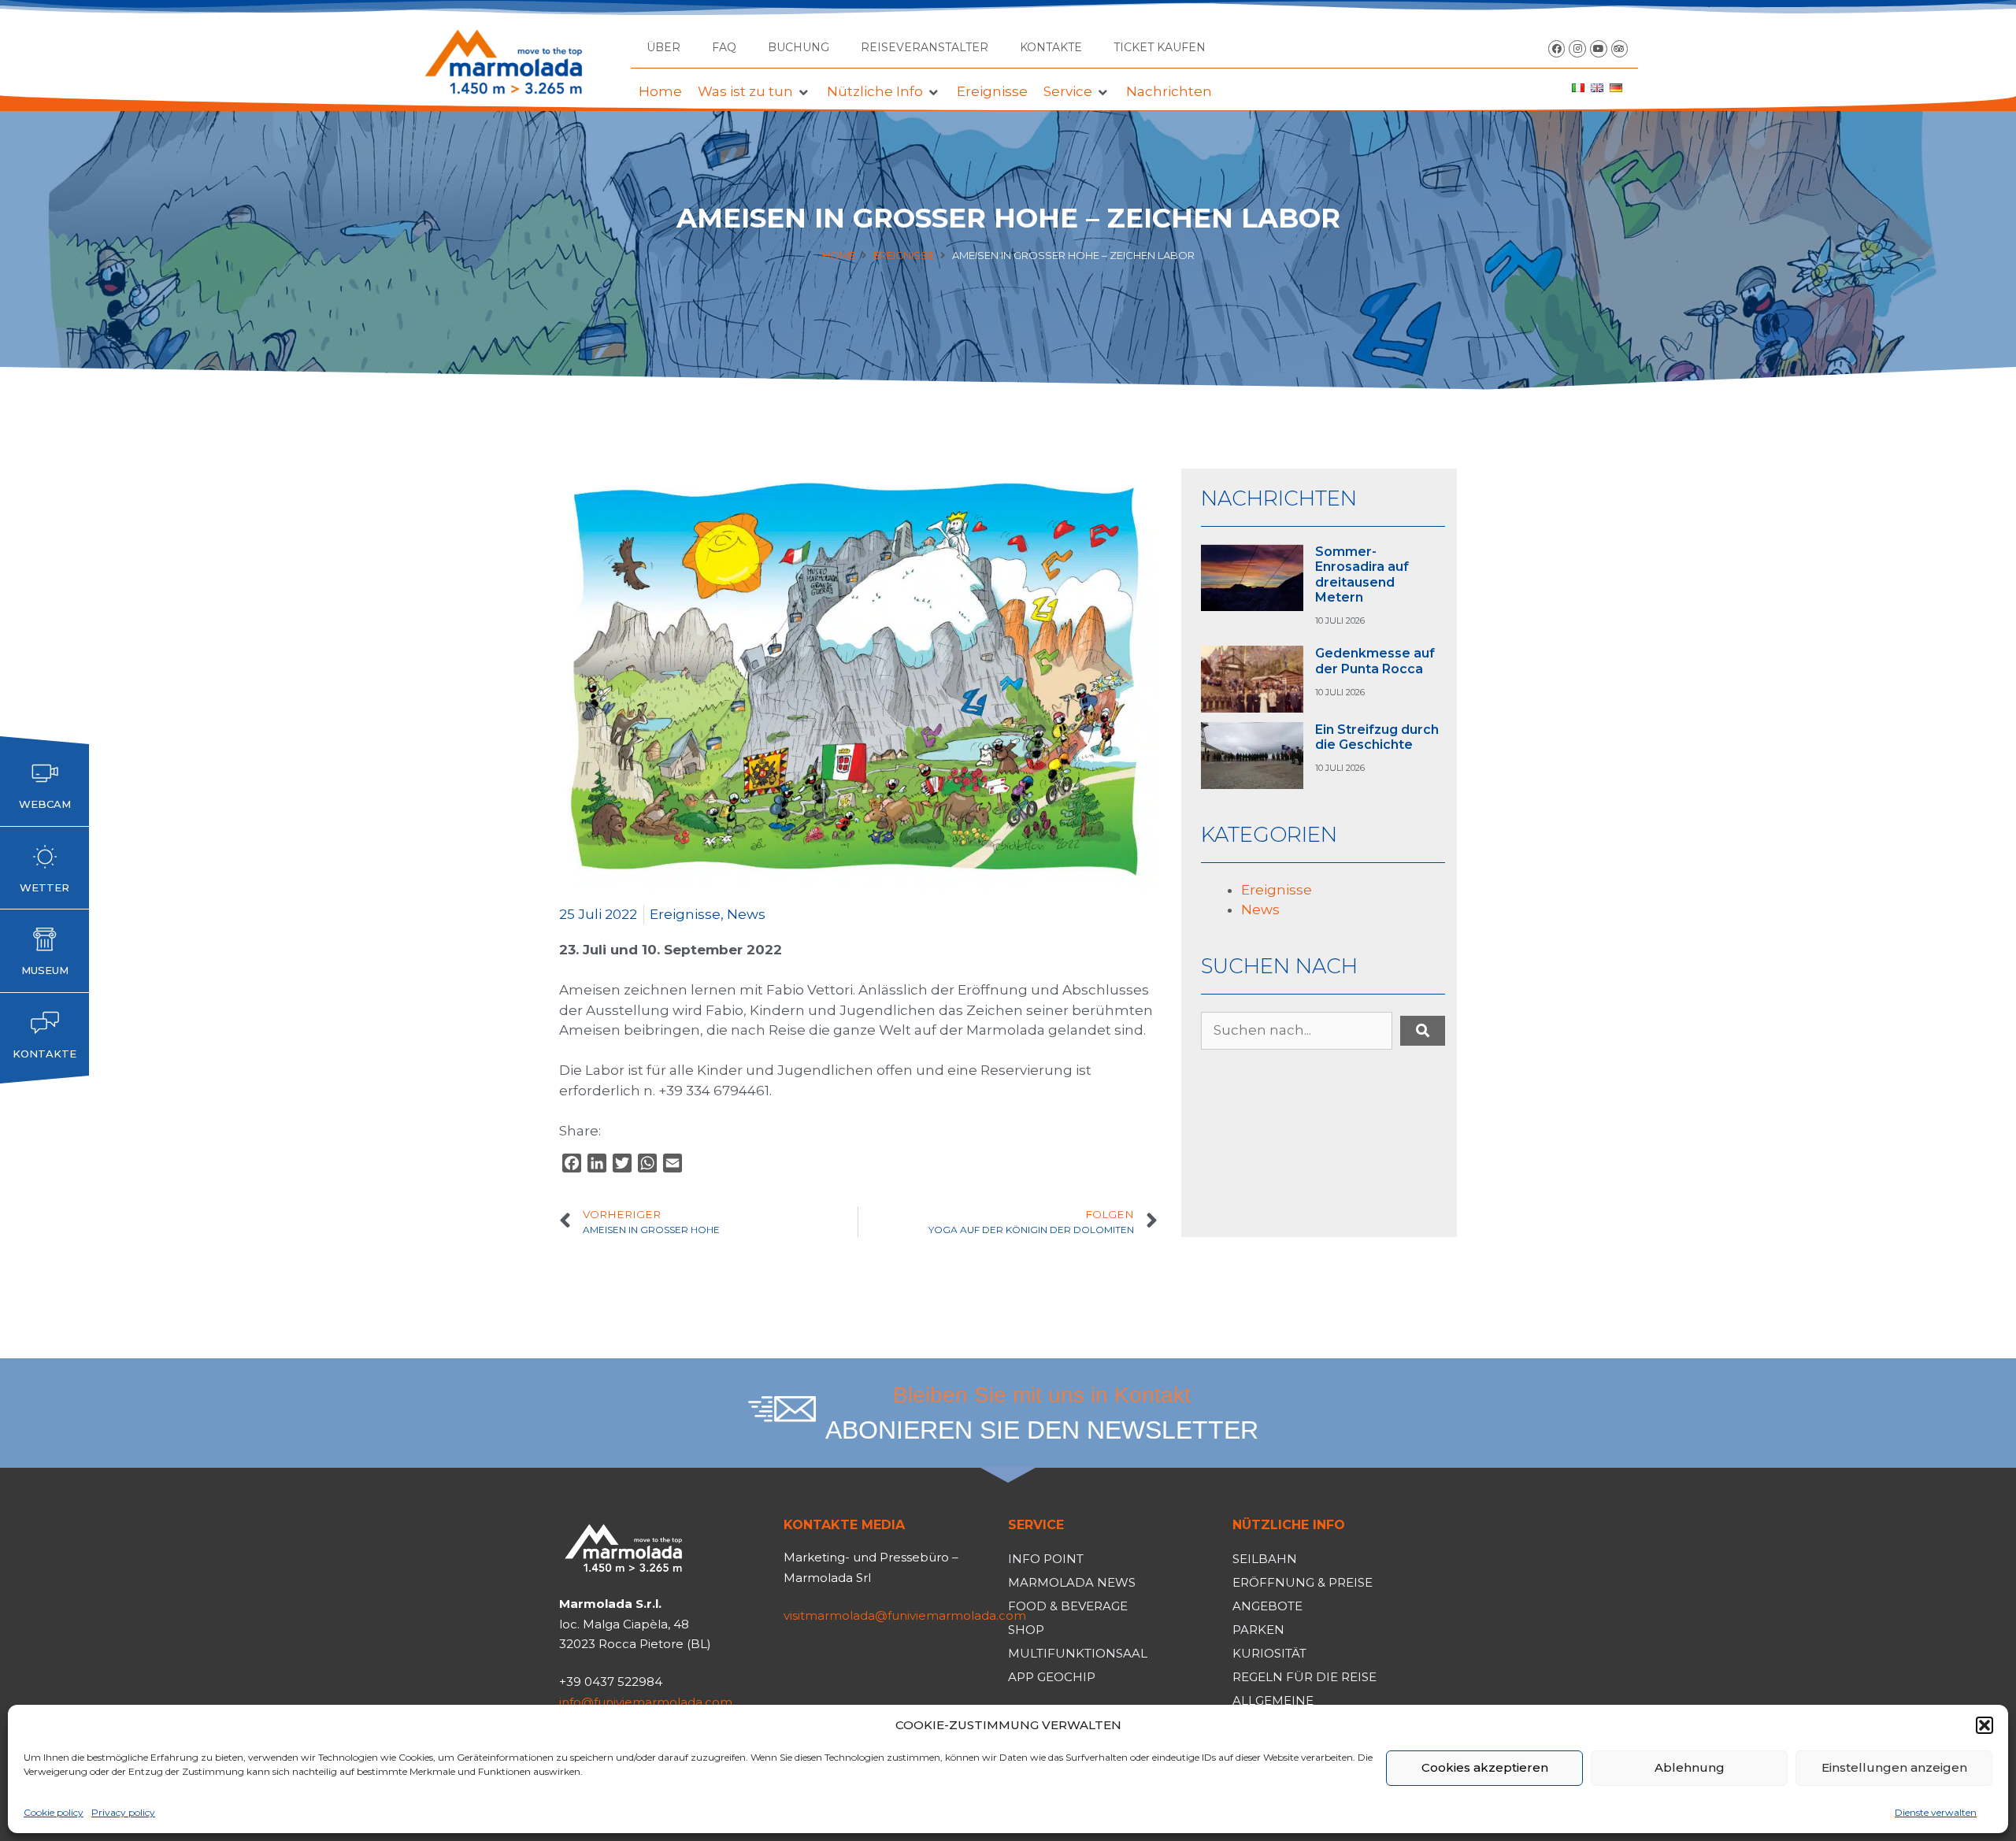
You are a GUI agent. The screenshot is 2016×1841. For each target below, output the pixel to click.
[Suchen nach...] (1297, 1031)
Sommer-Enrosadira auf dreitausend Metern (1362, 574)
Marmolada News (1072, 1582)
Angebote (1267, 1606)
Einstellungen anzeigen (1894, 1767)
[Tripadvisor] (1620, 49)
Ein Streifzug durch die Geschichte (1377, 737)
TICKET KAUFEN (1160, 47)
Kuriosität (1269, 1653)
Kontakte (1051, 47)
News (746, 914)
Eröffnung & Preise (1303, 1582)
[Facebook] (1557, 49)
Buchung (799, 47)
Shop (1026, 1630)
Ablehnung (1690, 1767)
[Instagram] (1577, 49)
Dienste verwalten (1936, 1812)
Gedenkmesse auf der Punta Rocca (1375, 661)
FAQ (724, 47)
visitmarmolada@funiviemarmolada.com (905, 1615)
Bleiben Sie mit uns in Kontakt (1042, 1395)
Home (839, 255)
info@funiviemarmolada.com (646, 1702)
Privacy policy (123, 1812)
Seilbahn (1265, 1559)
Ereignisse (904, 255)
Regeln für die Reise (1304, 1677)
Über (663, 47)
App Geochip (1052, 1677)
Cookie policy (54, 1812)
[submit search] (1423, 1031)
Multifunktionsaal (1078, 1653)
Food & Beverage (1068, 1606)
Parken (1258, 1630)
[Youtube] (1599, 49)
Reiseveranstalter (925, 47)
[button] (1984, 1725)
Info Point (1046, 1559)
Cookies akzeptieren (1485, 1767)
